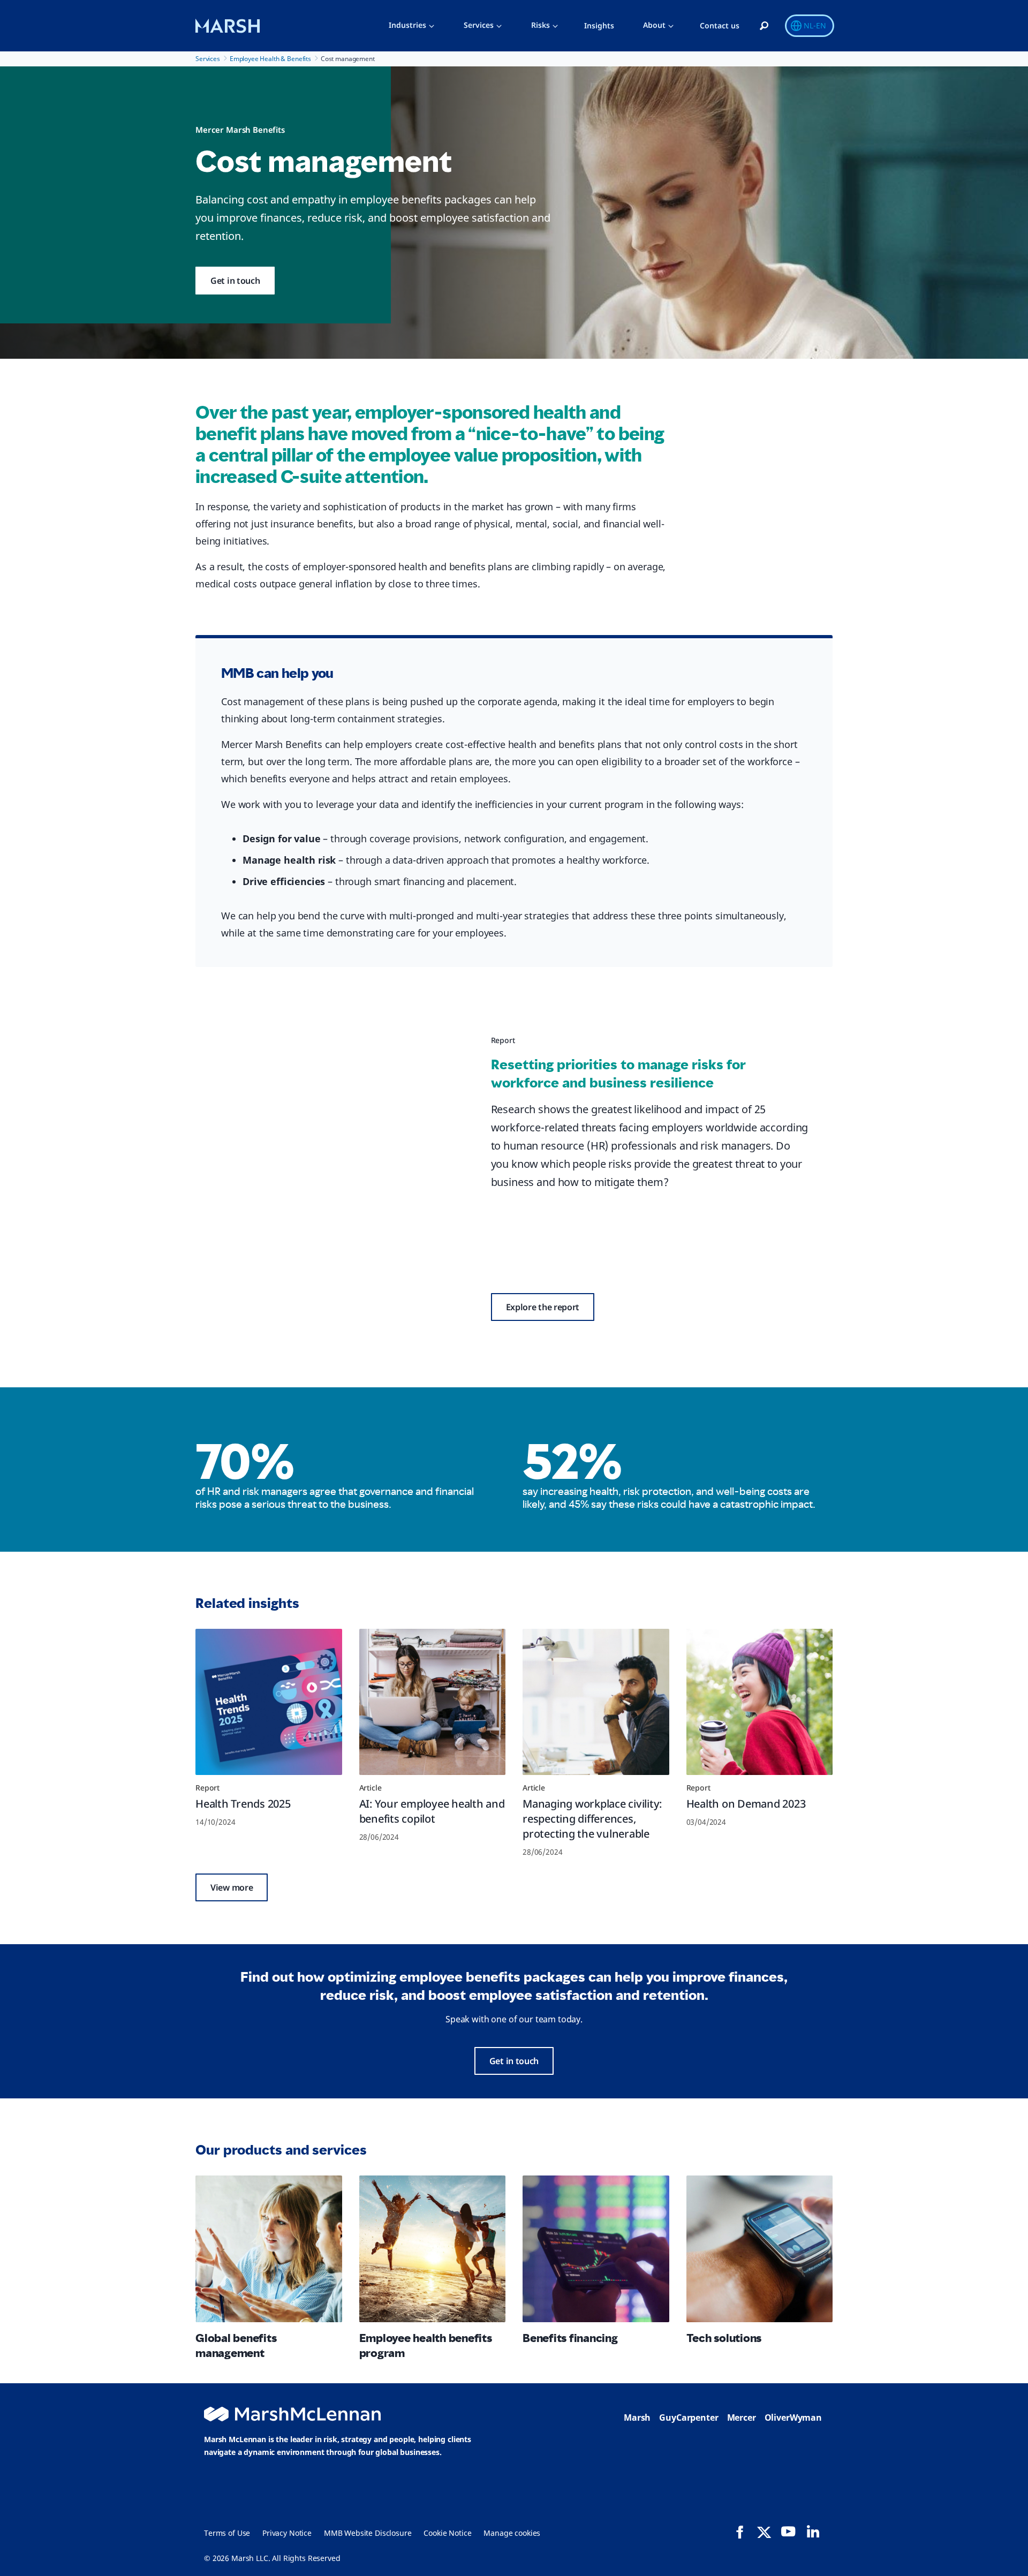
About (654, 25)
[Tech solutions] (760, 2249)
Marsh (637, 2418)
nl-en (815, 25)
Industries (407, 25)
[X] (764, 2532)
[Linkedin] (813, 2532)
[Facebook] (740, 2532)
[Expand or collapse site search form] (764, 26)
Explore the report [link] (543, 1307)
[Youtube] (788, 2532)
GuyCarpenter (689, 2418)
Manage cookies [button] (512, 2533)
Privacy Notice (287, 2533)
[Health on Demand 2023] (760, 1702)
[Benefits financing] (596, 2249)
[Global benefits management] (269, 2249)
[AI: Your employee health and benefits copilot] (433, 1702)
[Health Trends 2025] (269, 1702)
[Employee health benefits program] (433, 2249)
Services (479, 25)
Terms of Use (227, 2533)
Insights (599, 25)
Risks (541, 25)
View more (232, 1887)
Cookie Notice (447, 2533)
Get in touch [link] (235, 281)
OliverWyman (793, 2418)
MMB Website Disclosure (368, 2533)
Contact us (720, 25)
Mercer (742, 2418)
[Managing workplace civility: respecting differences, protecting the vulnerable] (596, 1702)
